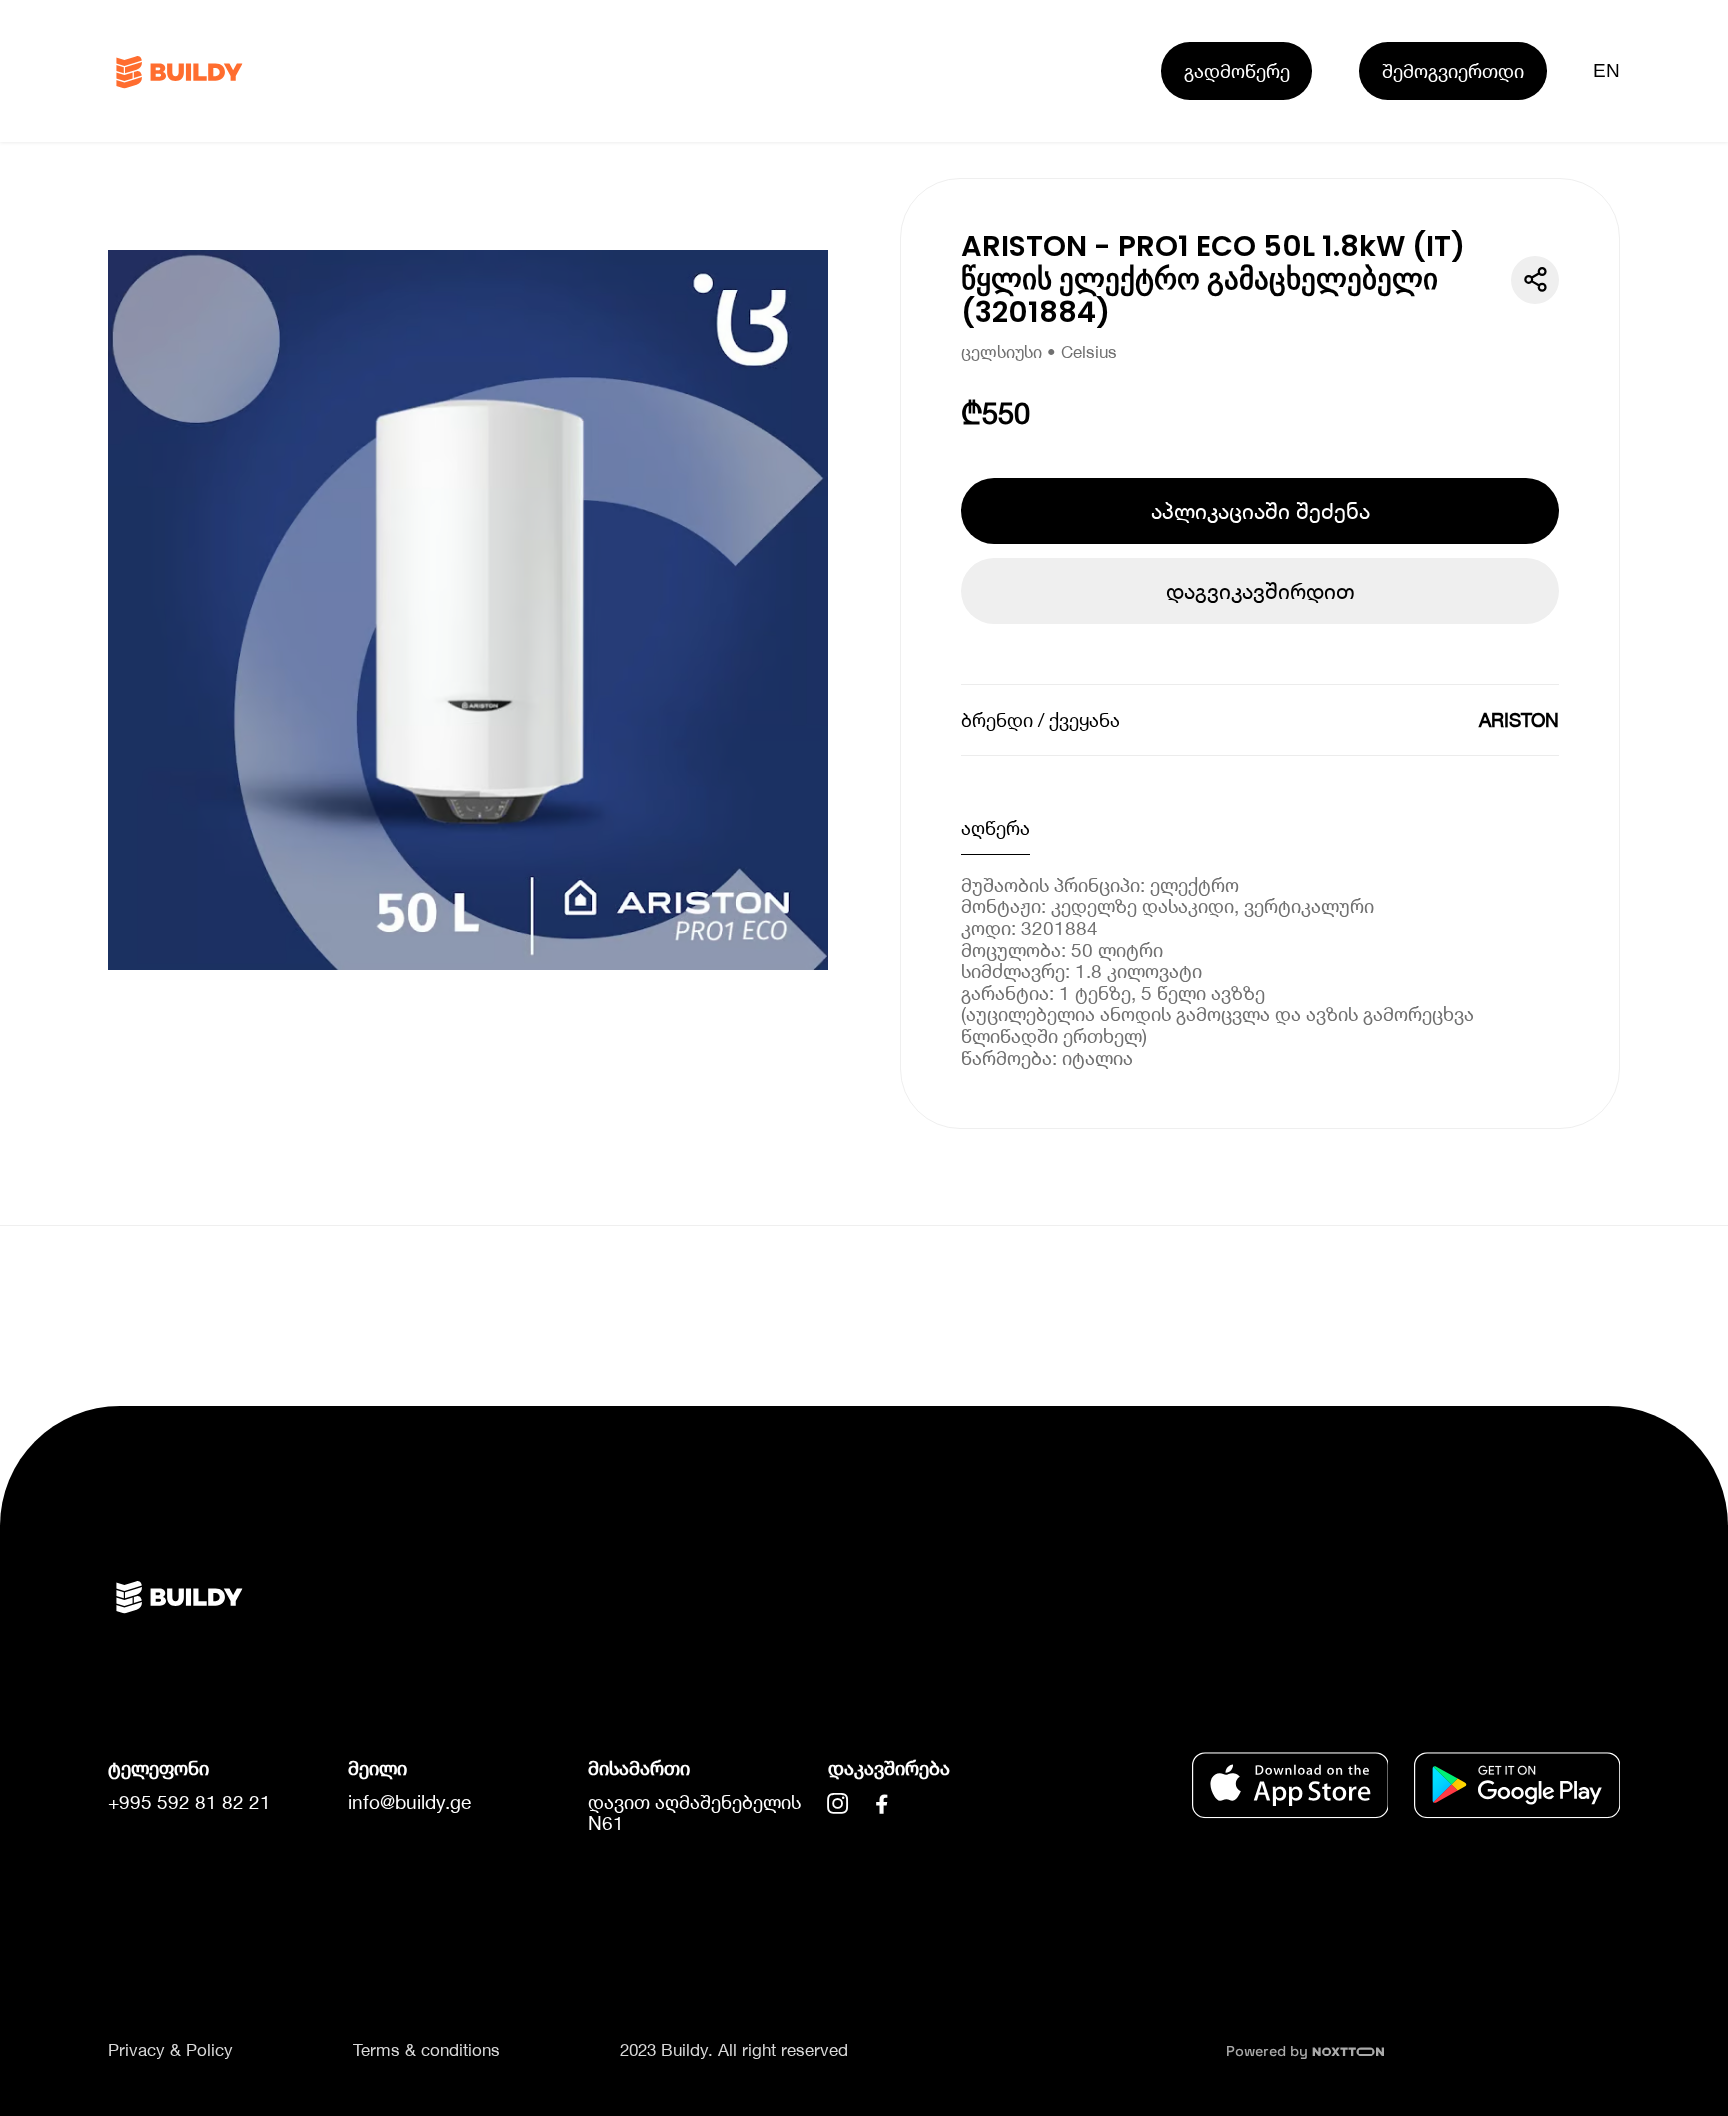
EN (1607, 70)
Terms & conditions (426, 2050)
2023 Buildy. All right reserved (734, 2050)
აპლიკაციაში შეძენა (1260, 511)
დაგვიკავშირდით (1260, 591)
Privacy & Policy (170, 2050)
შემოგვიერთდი (1453, 70)
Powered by (1269, 2051)
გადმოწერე (1237, 70)
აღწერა (995, 827)
